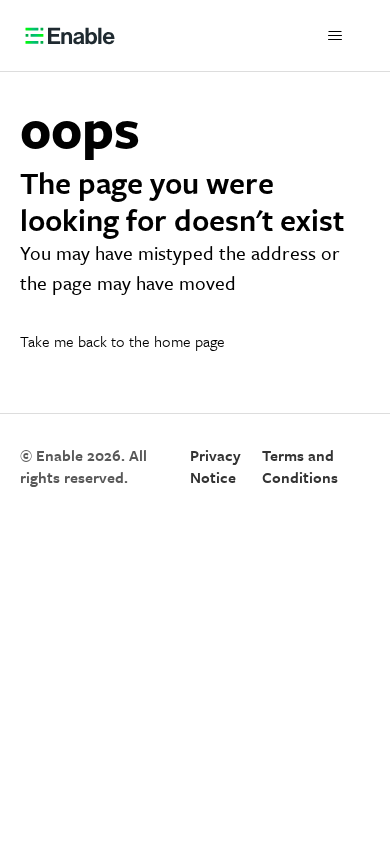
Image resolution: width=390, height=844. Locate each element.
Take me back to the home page (122, 341)
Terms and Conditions (300, 466)
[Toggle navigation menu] (335, 36)
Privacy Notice (215, 466)
